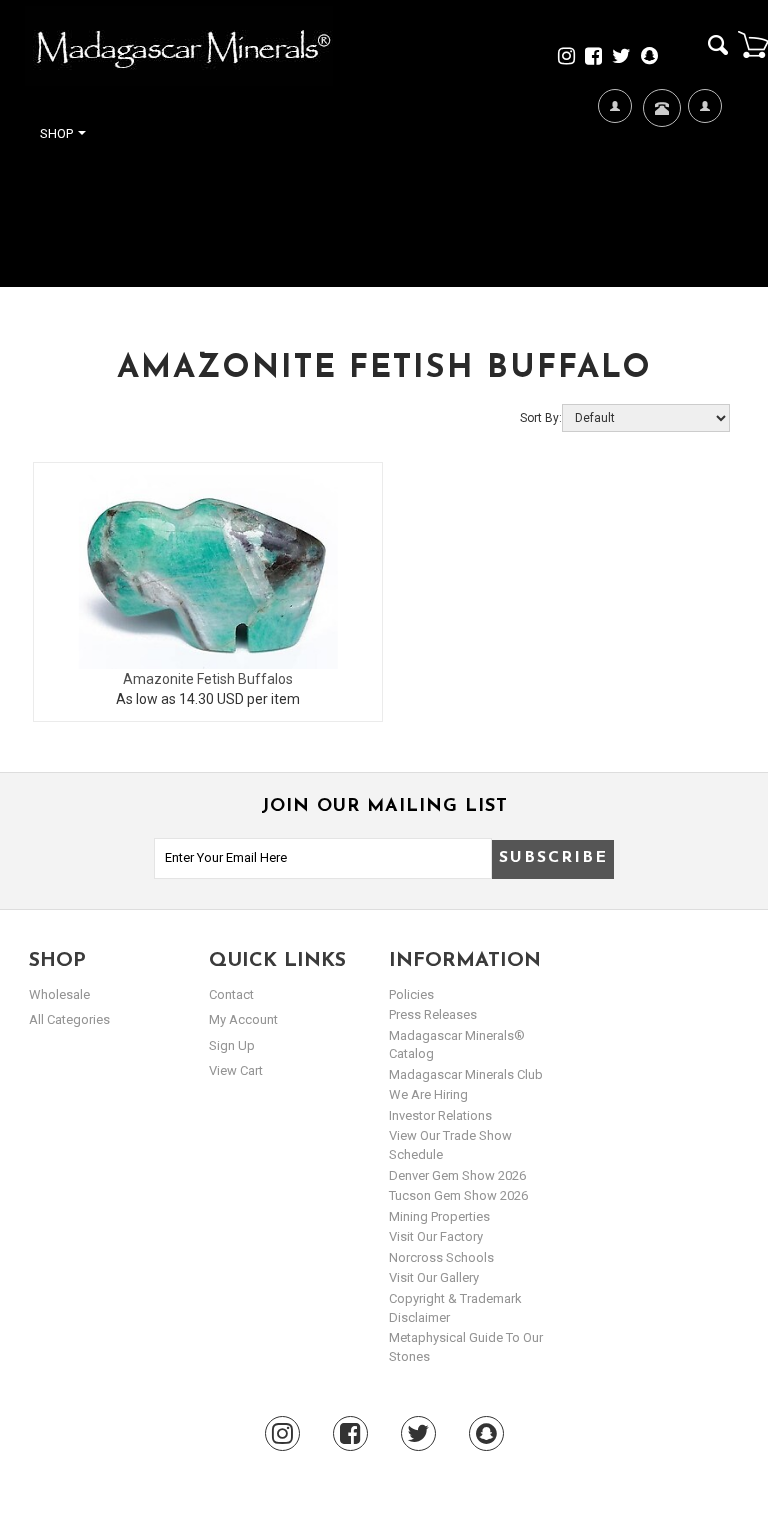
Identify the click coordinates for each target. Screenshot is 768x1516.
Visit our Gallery (434, 1277)
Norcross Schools (441, 1257)
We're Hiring (614, 202)
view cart (236, 1070)
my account (243, 1019)
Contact (659, 166)
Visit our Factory (436, 1236)
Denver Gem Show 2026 (457, 1175)
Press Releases (433, 1014)
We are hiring (428, 1094)
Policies (411, 994)
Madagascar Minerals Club (466, 1074)
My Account (704, 202)
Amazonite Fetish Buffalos (208, 679)
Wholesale (59, 994)
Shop (58, 133)
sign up (232, 1045)
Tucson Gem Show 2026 (458, 1195)
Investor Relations (440, 1115)
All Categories (69, 1019)
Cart (753, 44)
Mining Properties (439, 1216)
